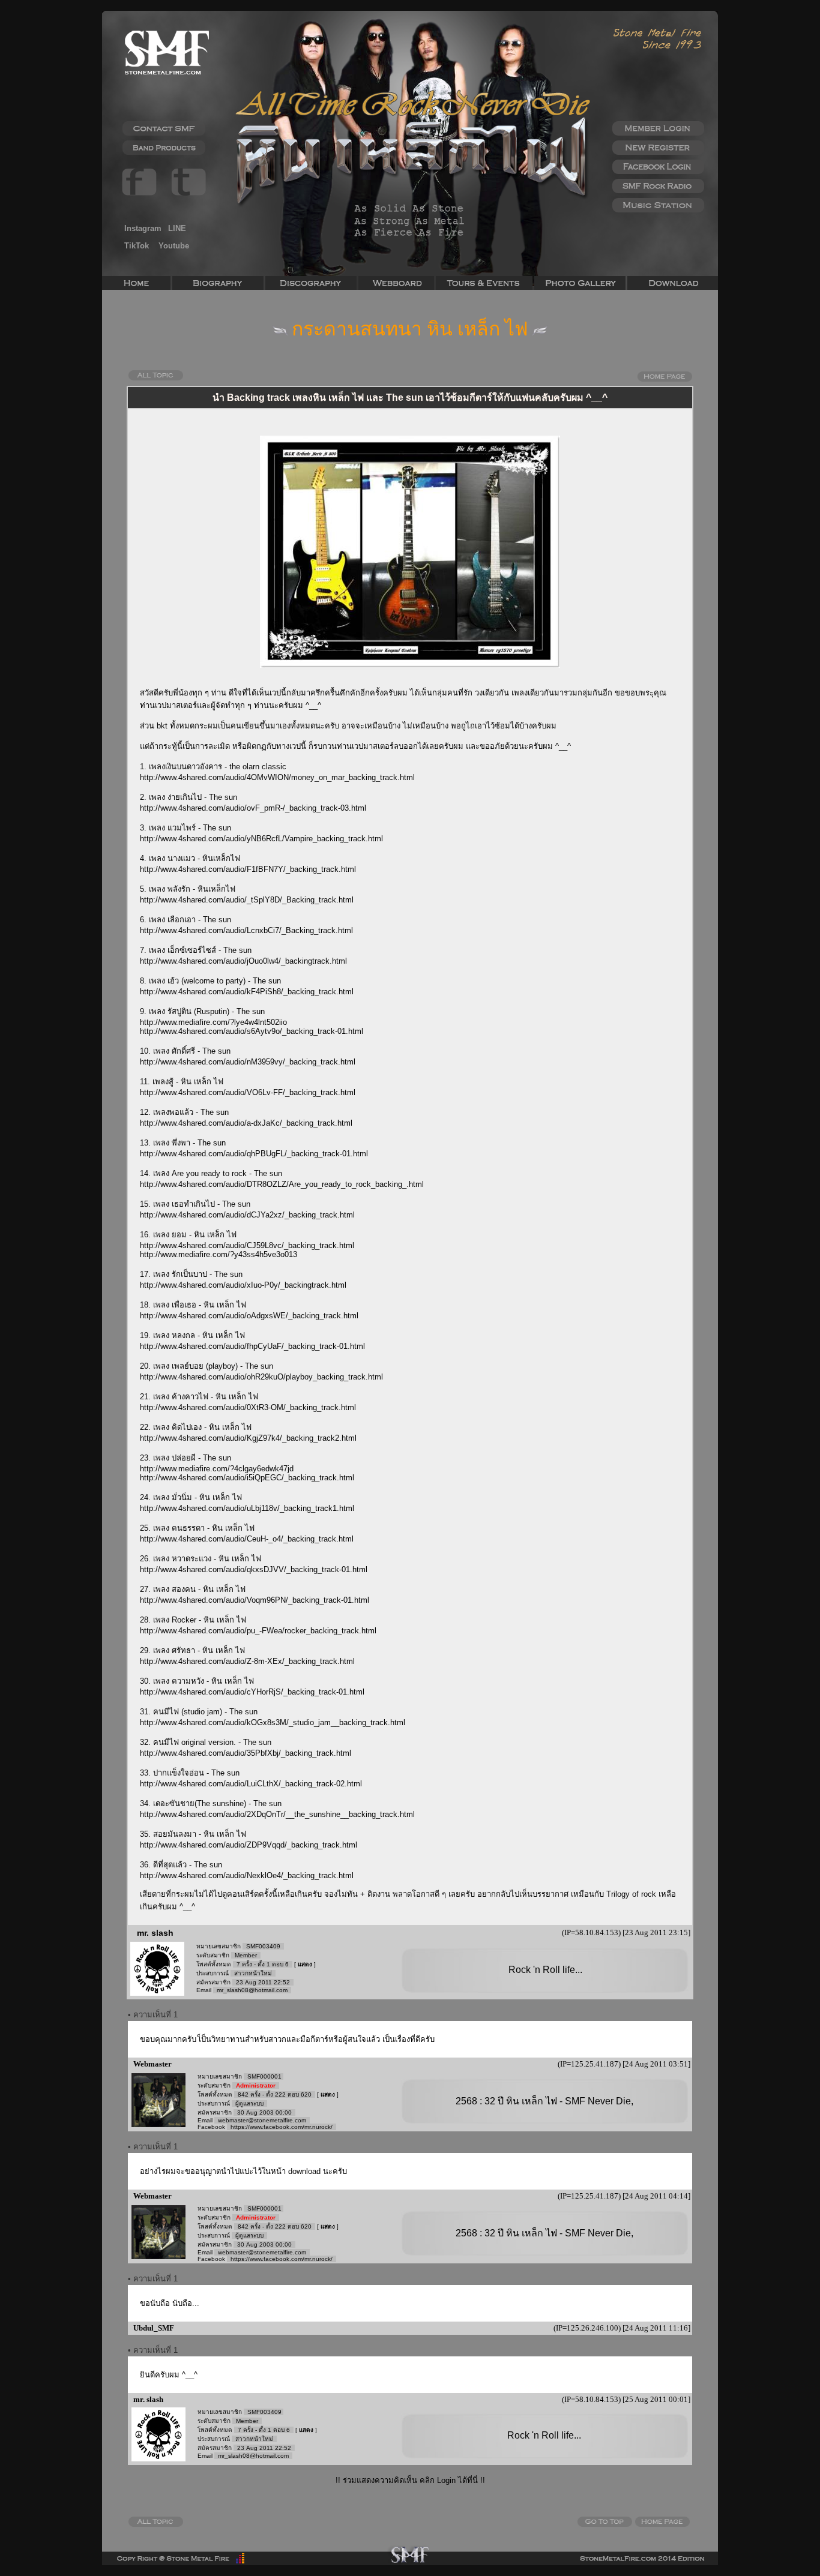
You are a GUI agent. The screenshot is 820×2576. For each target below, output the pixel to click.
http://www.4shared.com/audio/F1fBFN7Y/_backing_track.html (248, 869)
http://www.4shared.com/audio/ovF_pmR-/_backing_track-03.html (253, 808)
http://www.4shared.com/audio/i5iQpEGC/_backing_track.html (247, 1478)
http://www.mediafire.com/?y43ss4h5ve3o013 (219, 1254)
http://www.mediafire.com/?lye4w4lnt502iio (213, 1022)
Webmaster (152, 2064)
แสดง (305, 1964)
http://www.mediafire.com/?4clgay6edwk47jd (217, 1469)
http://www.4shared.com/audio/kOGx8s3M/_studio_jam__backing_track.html (273, 1722)
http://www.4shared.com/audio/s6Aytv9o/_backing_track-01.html (252, 1031)
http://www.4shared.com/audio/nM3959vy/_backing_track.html (248, 1062)
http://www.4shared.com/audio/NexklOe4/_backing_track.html (247, 1875)
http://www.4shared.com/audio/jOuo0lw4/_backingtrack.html (243, 961)
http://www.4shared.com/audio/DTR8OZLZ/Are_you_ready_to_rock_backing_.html (282, 1184)
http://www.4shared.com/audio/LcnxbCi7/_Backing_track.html (246, 930)
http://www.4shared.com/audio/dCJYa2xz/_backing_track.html (247, 1215)
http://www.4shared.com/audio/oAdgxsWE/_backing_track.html (249, 1316)
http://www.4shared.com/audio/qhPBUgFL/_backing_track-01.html (254, 1154)
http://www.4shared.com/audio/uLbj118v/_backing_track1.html (247, 1508)
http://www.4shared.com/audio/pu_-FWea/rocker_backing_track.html (258, 1631)
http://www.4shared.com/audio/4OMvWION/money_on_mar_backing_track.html (277, 777)
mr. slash (155, 1933)
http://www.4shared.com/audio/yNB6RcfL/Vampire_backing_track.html (261, 839)
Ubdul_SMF (153, 2328)
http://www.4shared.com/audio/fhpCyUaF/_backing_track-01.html (252, 1346)
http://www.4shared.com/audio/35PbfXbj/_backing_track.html (246, 1753)
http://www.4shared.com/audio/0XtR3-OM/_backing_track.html (248, 1407)
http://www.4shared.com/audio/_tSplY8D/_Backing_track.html (247, 900)
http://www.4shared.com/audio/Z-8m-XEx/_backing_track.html (247, 1661)
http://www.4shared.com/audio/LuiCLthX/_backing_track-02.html (251, 1784)
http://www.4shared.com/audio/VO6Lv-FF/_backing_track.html (248, 1092)
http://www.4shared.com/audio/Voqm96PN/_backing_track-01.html (255, 1600)
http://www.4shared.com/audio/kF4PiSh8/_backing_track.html (247, 992)
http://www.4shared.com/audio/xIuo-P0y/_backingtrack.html (243, 1285)
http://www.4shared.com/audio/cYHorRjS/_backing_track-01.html (252, 1692)
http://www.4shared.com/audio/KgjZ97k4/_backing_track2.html (248, 1438)
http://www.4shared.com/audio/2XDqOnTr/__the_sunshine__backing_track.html (277, 1814)
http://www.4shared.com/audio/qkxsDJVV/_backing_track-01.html (254, 1569)
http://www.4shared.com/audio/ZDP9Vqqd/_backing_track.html (249, 1845)
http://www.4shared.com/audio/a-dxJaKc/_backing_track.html (246, 1123)
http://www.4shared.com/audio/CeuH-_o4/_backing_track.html (247, 1539)
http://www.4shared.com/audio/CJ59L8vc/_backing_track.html (247, 1245)
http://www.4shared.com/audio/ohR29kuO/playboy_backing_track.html (261, 1377)
